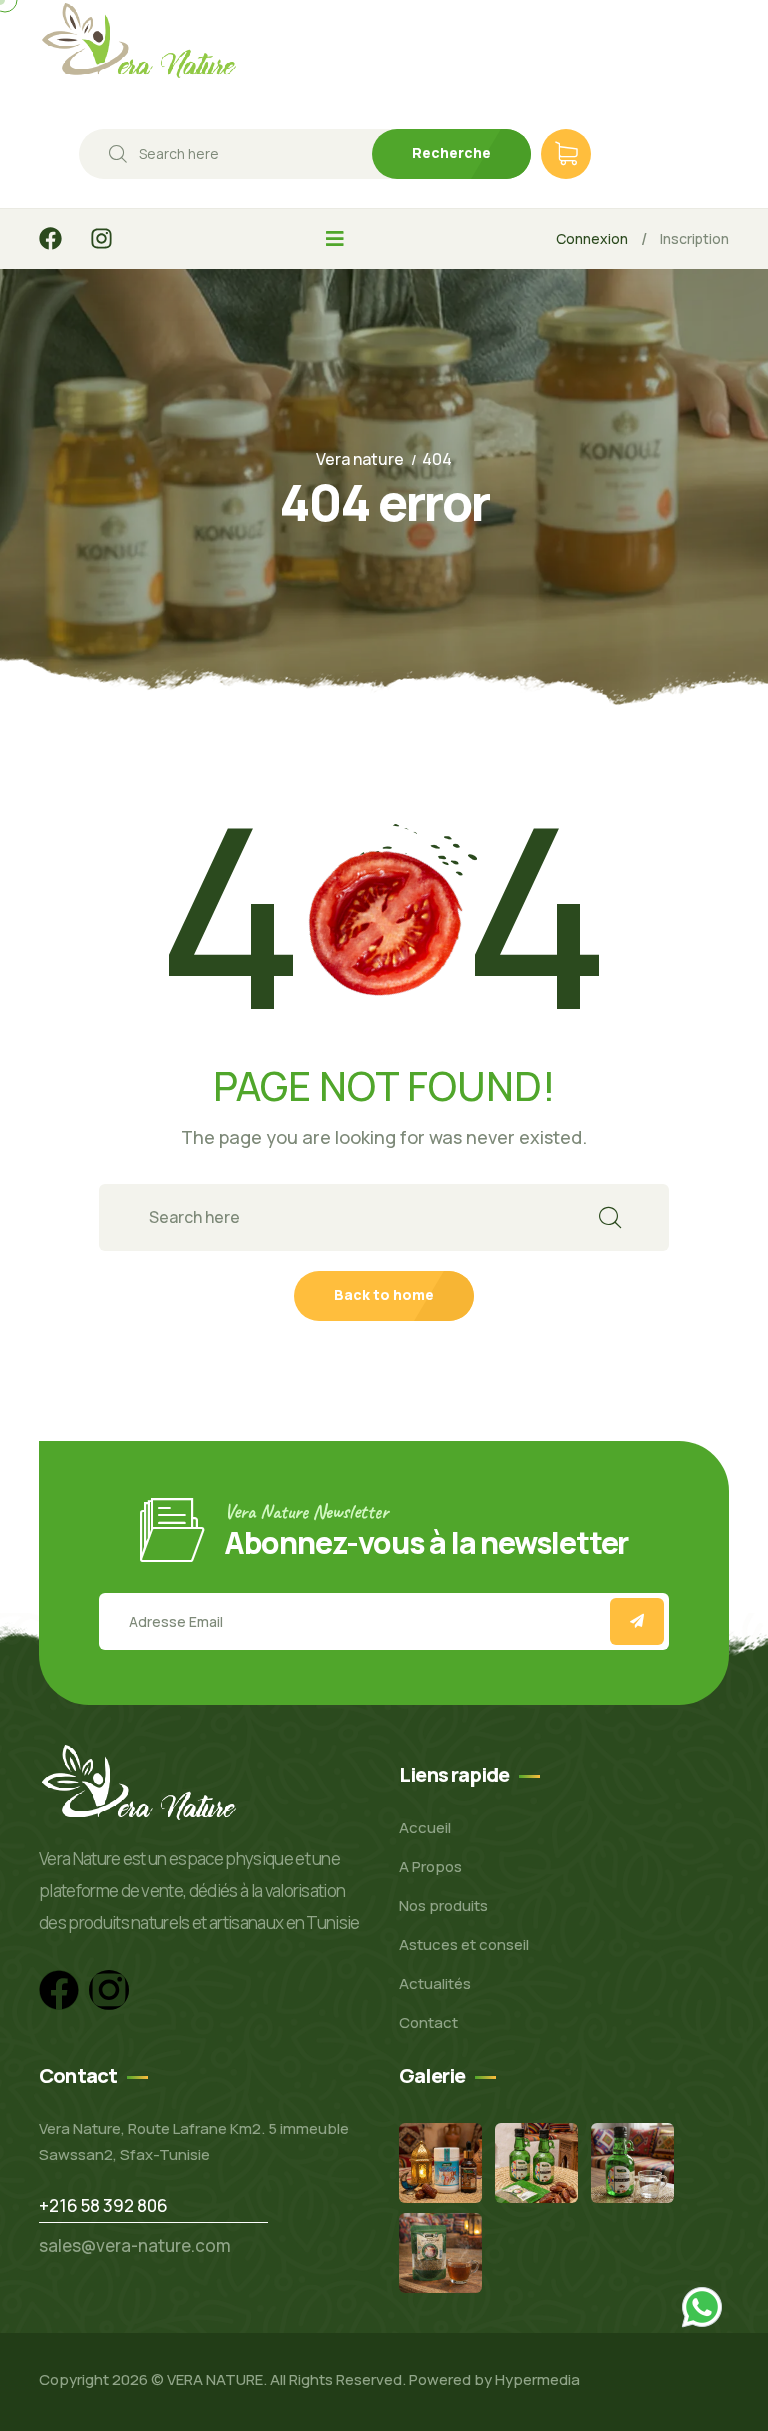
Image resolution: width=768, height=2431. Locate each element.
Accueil (425, 1827)
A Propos (430, 1866)
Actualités (435, 1983)
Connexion (592, 238)
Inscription (694, 238)
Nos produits (443, 1905)
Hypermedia (537, 2379)
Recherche (451, 152)
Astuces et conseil (464, 1944)
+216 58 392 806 (103, 2205)
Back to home (384, 1294)
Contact (428, 2022)
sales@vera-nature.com (135, 2245)
